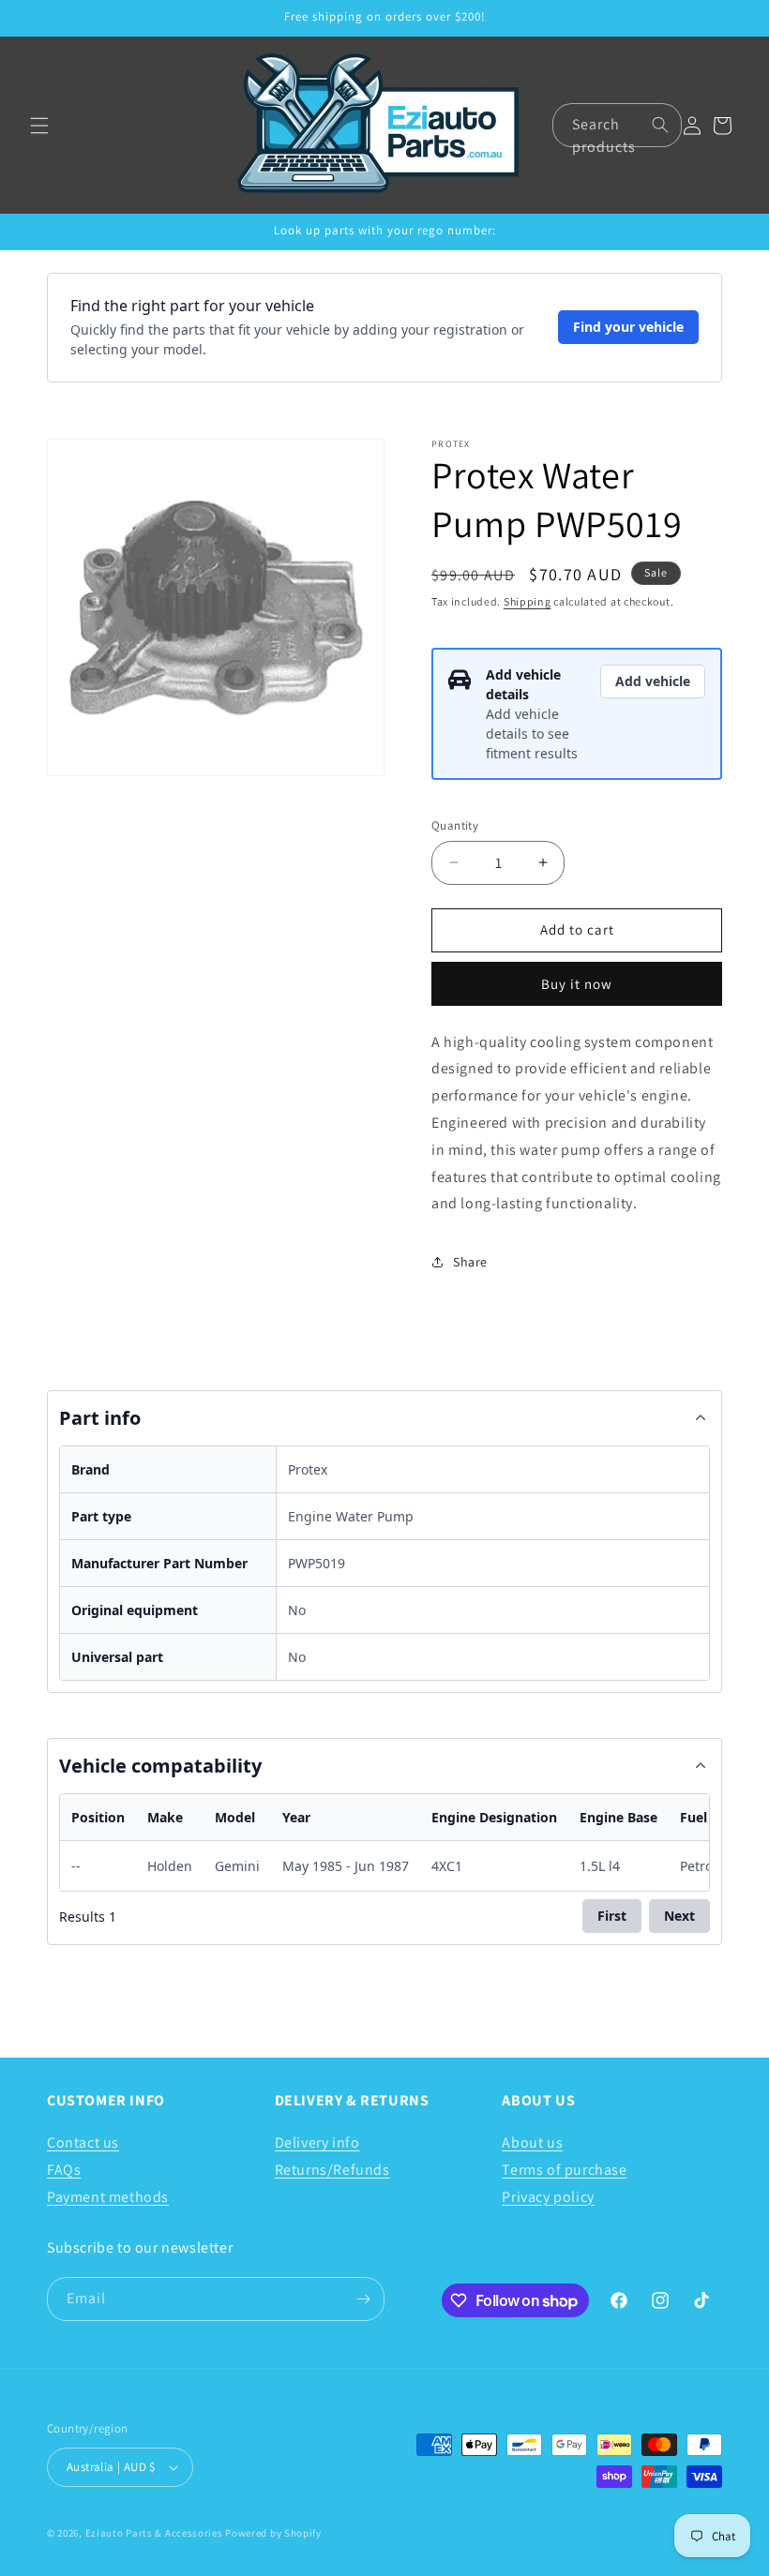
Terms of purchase (564, 2170)
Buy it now (577, 984)
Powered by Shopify (273, 2533)
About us (532, 2142)
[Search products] (660, 125)
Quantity (455, 825)
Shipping (528, 601)
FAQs (64, 2170)
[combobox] (617, 125)
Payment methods (108, 2197)
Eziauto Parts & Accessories (154, 2533)
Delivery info (317, 2142)
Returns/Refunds (332, 2170)
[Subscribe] (363, 2299)
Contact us (83, 2142)
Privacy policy (548, 2197)
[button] (39, 126)
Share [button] (470, 1262)
